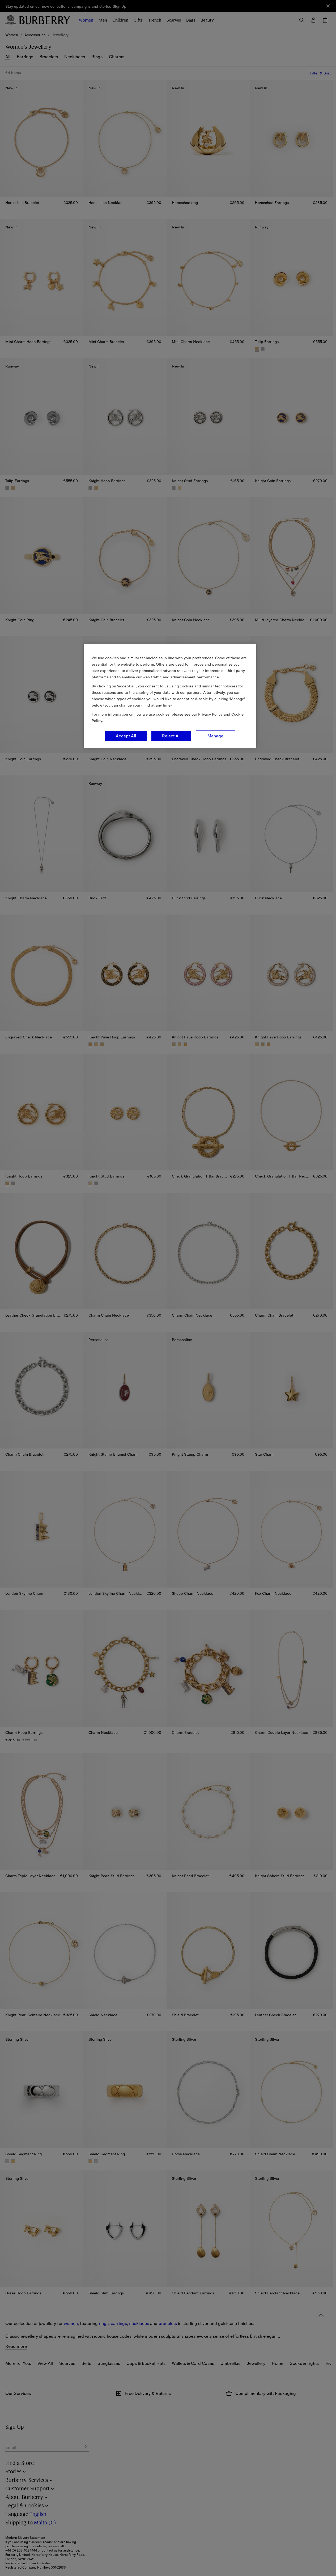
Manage (215, 736)
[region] (170, 696)
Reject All (171, 736)
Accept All (126, 736)
